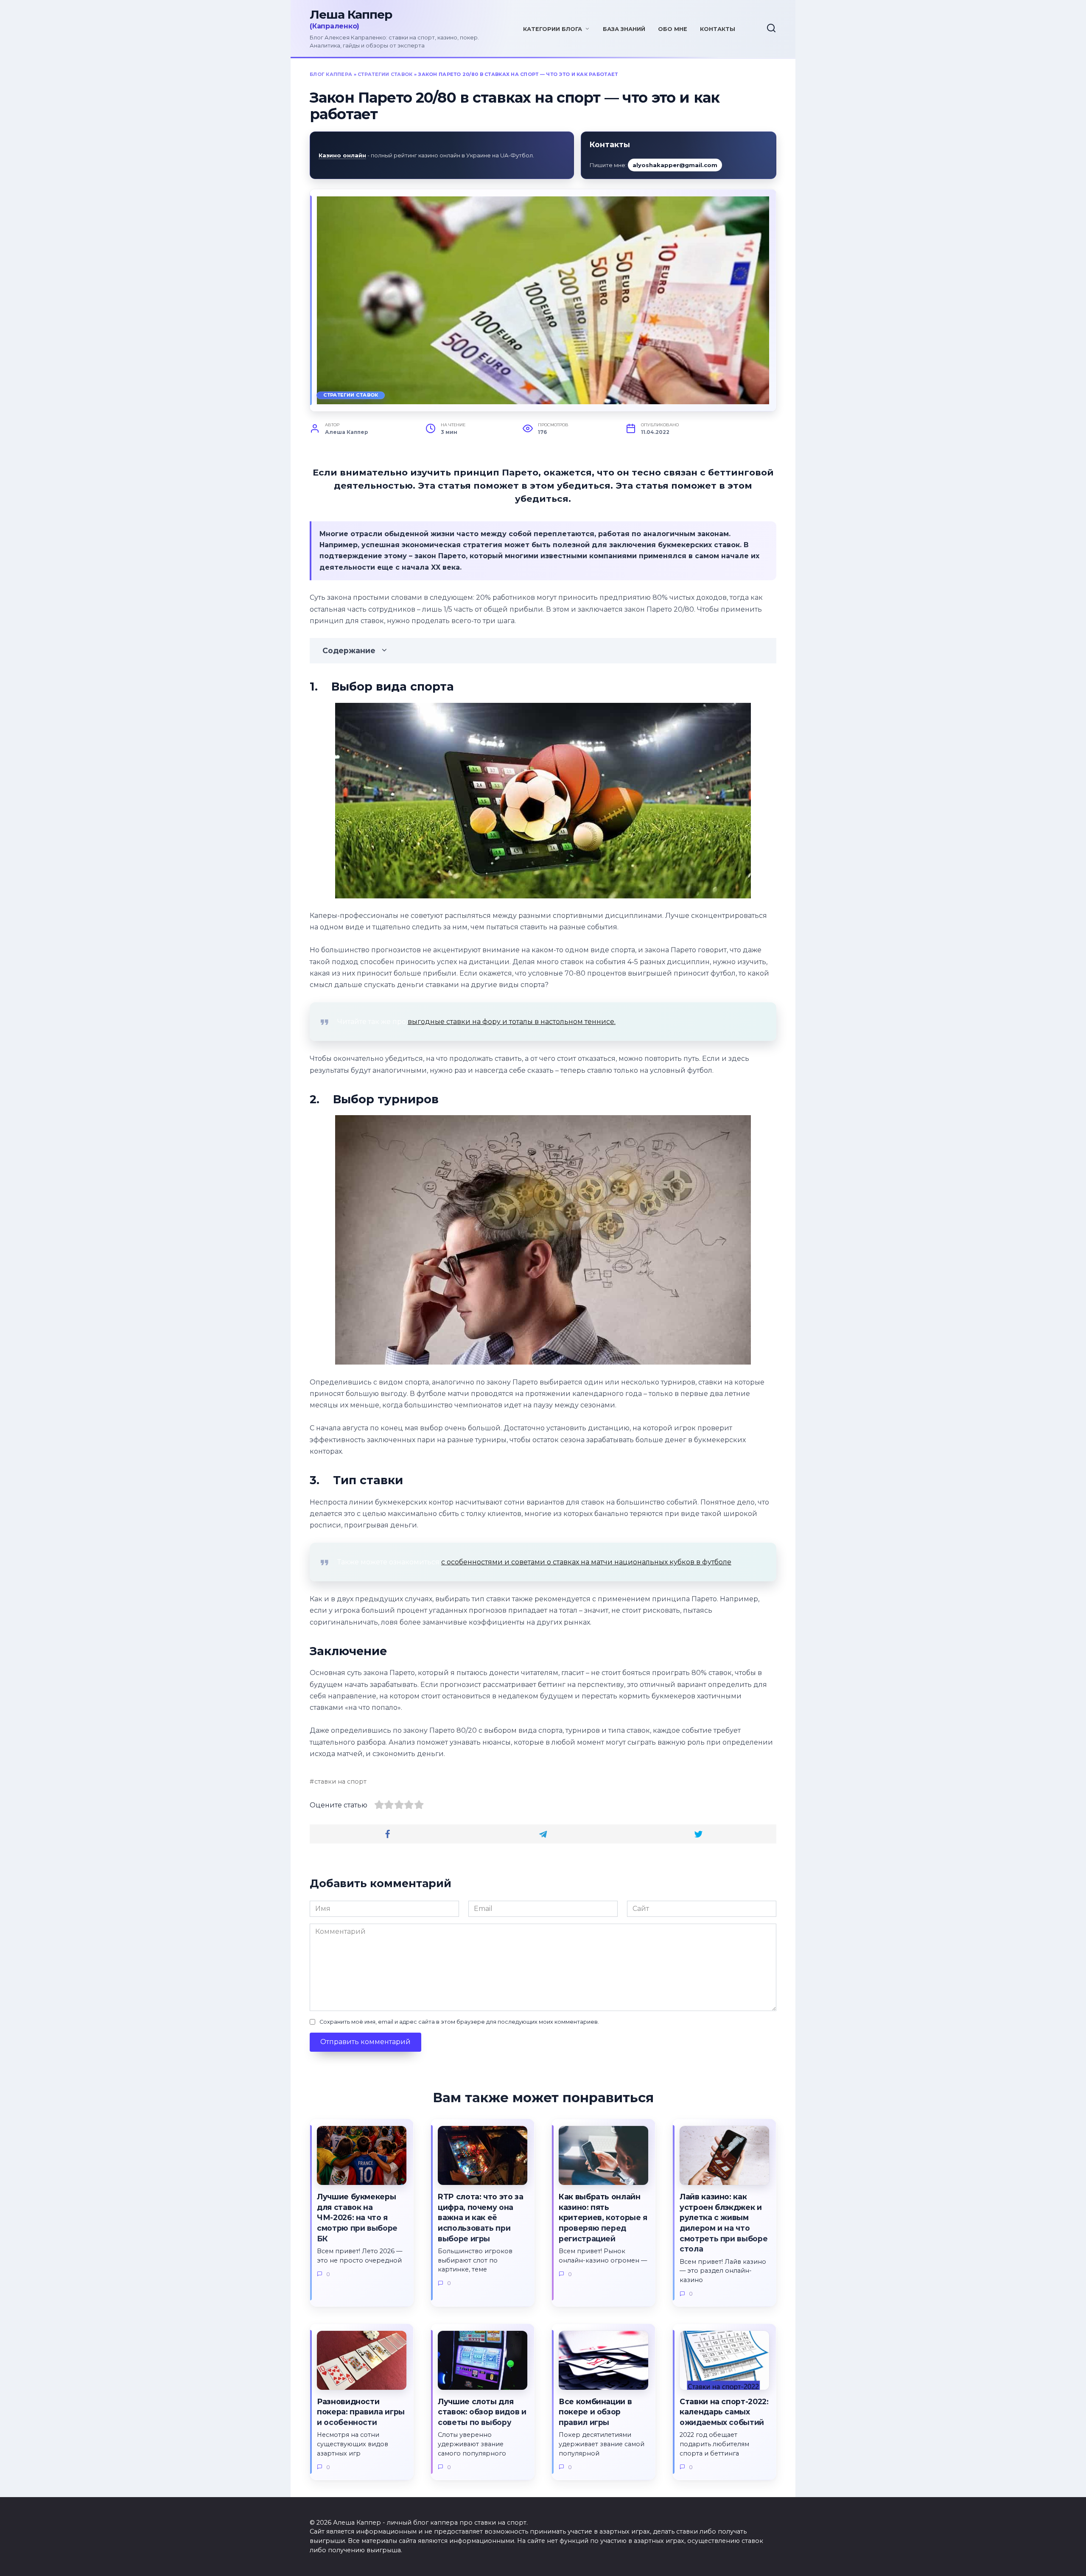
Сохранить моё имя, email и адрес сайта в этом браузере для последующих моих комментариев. (459, 2022)
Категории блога (553, 29)
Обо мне (673, 29)
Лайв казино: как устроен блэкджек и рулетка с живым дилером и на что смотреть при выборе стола (724, 2223)
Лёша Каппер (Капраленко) (401, 19)
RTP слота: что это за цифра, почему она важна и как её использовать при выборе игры (481, 2218)
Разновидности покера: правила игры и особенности (361, 2412)
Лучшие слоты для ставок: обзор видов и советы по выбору (482, 2412)
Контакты (718, 29)
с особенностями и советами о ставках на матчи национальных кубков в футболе (586, 1562)
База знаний (624, 29)
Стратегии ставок (385, 74)
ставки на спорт (340, 1782)
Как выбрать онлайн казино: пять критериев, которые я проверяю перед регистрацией (603, 2218)
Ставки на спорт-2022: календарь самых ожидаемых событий (724, 2412)
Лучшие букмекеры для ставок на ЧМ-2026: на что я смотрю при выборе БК (357, 2218)
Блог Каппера (331, 74)
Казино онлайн (342, 155)
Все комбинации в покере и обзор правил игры (595, 2412)
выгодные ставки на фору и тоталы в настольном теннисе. (512, 1022)
